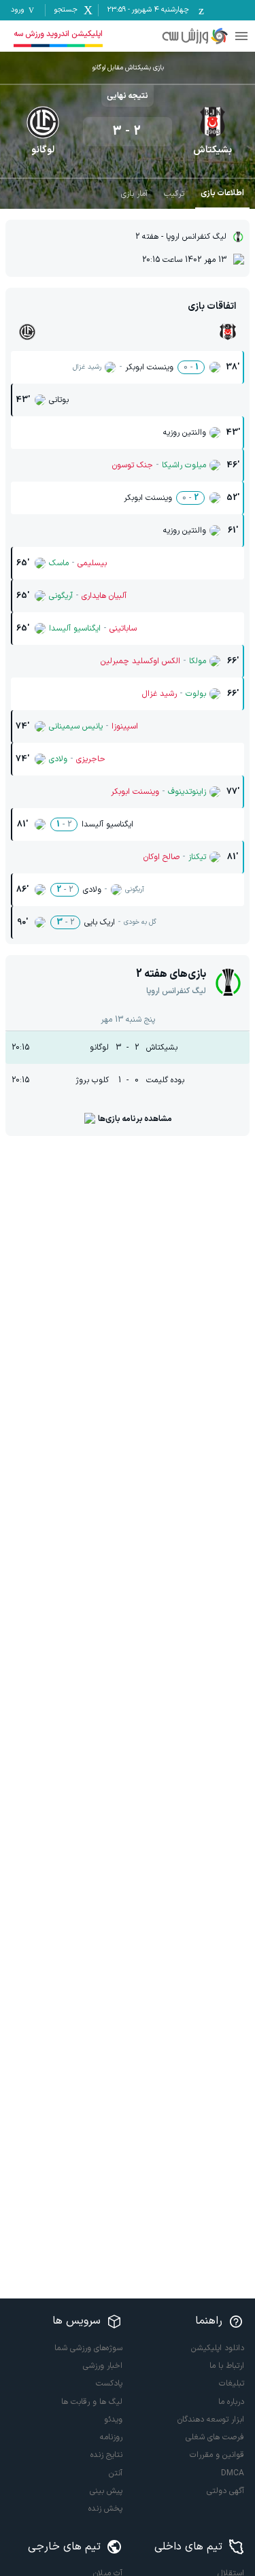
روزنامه (111, 2437)
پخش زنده (105, 2509)
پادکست (109, 2383)
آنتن (116, 2473)
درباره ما (231, 2402)
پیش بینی (106, 2491)
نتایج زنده (106, 2455)
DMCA (233, 2473)
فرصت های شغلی (215, 2437)
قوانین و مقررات (217, 2455)
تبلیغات (232, 2383)
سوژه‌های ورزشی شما (88, 2348)
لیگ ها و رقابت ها (92, 2402)
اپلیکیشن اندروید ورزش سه (58, 34)
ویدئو (113, 2420)
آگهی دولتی (225, 2491)
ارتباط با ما (227, 2366)
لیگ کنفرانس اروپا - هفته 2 (181, 237)
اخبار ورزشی (103, 2366)
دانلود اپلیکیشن (218, 2348)
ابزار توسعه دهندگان (211, 2420)
